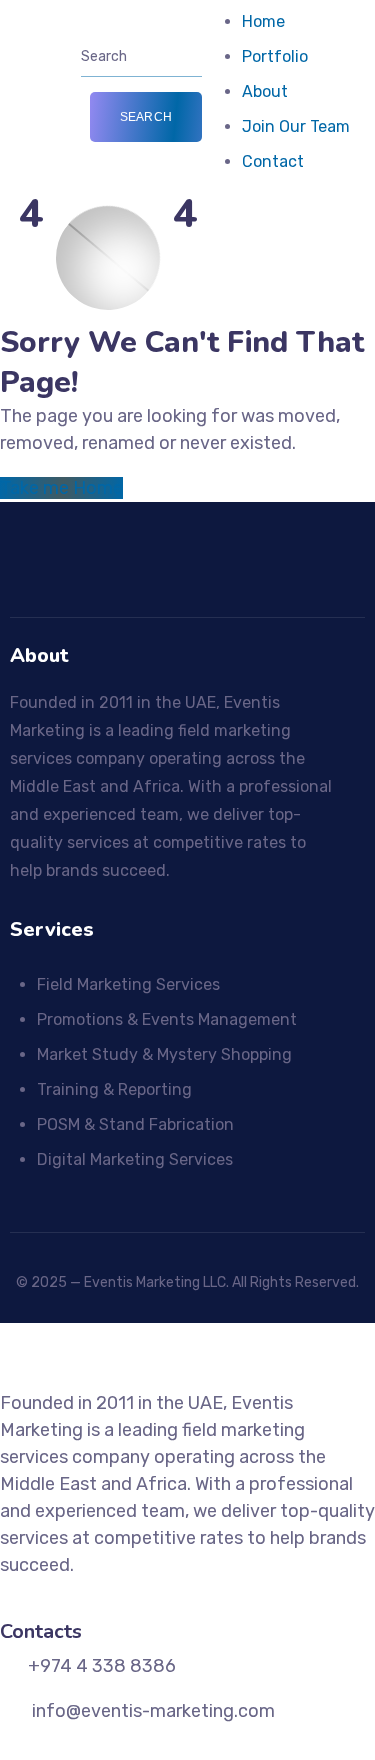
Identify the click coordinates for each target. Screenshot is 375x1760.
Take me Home (61, 488)
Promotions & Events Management (167, 1019)
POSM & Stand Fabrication (135, 1124)
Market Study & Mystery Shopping (164, 1054)
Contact (273, 161)
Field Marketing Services (128, 984)
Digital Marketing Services (135, 1159)
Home (263, 21)
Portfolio (275, 56)
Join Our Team (296, 126)
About (265, 91)
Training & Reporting (114, 1089)
